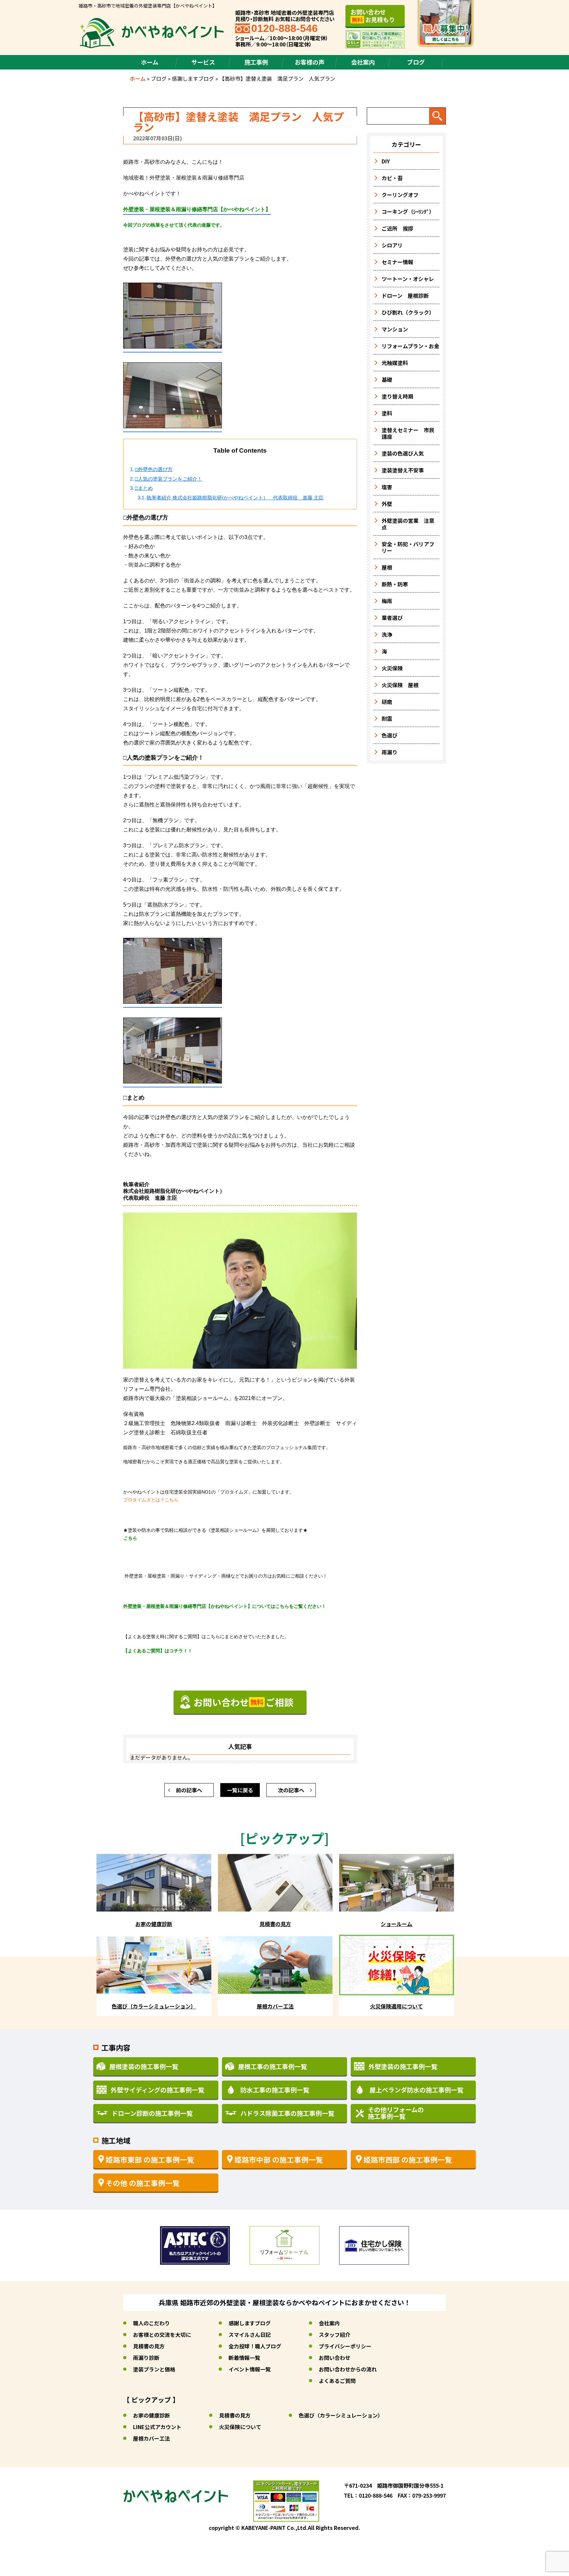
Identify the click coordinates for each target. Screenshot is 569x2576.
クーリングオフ (400, 195)
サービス (203, 62)
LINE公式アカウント (157, 2427)
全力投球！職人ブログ (255, 2346)
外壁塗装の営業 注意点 (408, 524)
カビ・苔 (392, 178)
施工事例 (256, 62)
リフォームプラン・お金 (410, 346)
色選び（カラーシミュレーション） (341, 2415)
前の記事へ (189, 1790)
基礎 (387, 379)
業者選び (392, 618)
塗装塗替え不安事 (403, 470)
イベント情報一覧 (250, 2369)
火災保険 (392, 668)
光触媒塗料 (395, 363)
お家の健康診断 (151, 2415)
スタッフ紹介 (335, 2335)
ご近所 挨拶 (397, 228)
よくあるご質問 (337, 2381)
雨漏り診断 (146, 2358)
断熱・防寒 (395, 584)
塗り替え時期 (397, 396)
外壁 (387, 504)
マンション (395, 329)
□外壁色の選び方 (154, 469)
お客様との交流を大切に (162, 2335)
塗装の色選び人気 (403, 453)
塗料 (387, 413)
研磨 (387, 702)
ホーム (150, 62)
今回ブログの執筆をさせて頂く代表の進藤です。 (174, 225)
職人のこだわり (151, 2323)
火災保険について (240, 2427)
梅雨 (387, 601)
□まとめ (144, 488)
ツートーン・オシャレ (408, 279)
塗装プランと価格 (154, 2369)
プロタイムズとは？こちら (151, 1500)
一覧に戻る (240, 1790)
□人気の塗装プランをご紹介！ (169, 479)
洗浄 (387, 634)
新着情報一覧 (244, 2358)
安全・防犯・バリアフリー (408, 547)
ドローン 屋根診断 (405, 295)
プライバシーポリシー (345, 2346)
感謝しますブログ (193, 78)
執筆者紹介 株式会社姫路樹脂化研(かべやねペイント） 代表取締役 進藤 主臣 (235, 498)
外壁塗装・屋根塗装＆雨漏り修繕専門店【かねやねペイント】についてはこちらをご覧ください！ (225, 1606)
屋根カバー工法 (151, 2438)
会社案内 (363, 62)
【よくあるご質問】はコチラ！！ (158, 1651)
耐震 (387, 718)
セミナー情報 (397, 262)
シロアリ (392, 245)
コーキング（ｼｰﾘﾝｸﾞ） (408, 211)
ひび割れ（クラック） (408, 312)
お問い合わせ (335, 2358)
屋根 (387, 567)
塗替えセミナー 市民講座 (408, 433)
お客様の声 (310, 62)
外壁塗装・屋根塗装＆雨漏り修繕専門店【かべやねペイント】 (197, 209)
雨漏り (390, 752)
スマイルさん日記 (250, 2335)
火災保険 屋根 (400, 685)
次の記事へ (291, 1790)
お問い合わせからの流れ (348, 2369)
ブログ (416, 62)
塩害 (387, 487)
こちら (130, 1538)
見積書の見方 (149, 2346)
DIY (386, 161)
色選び (390, 735)
